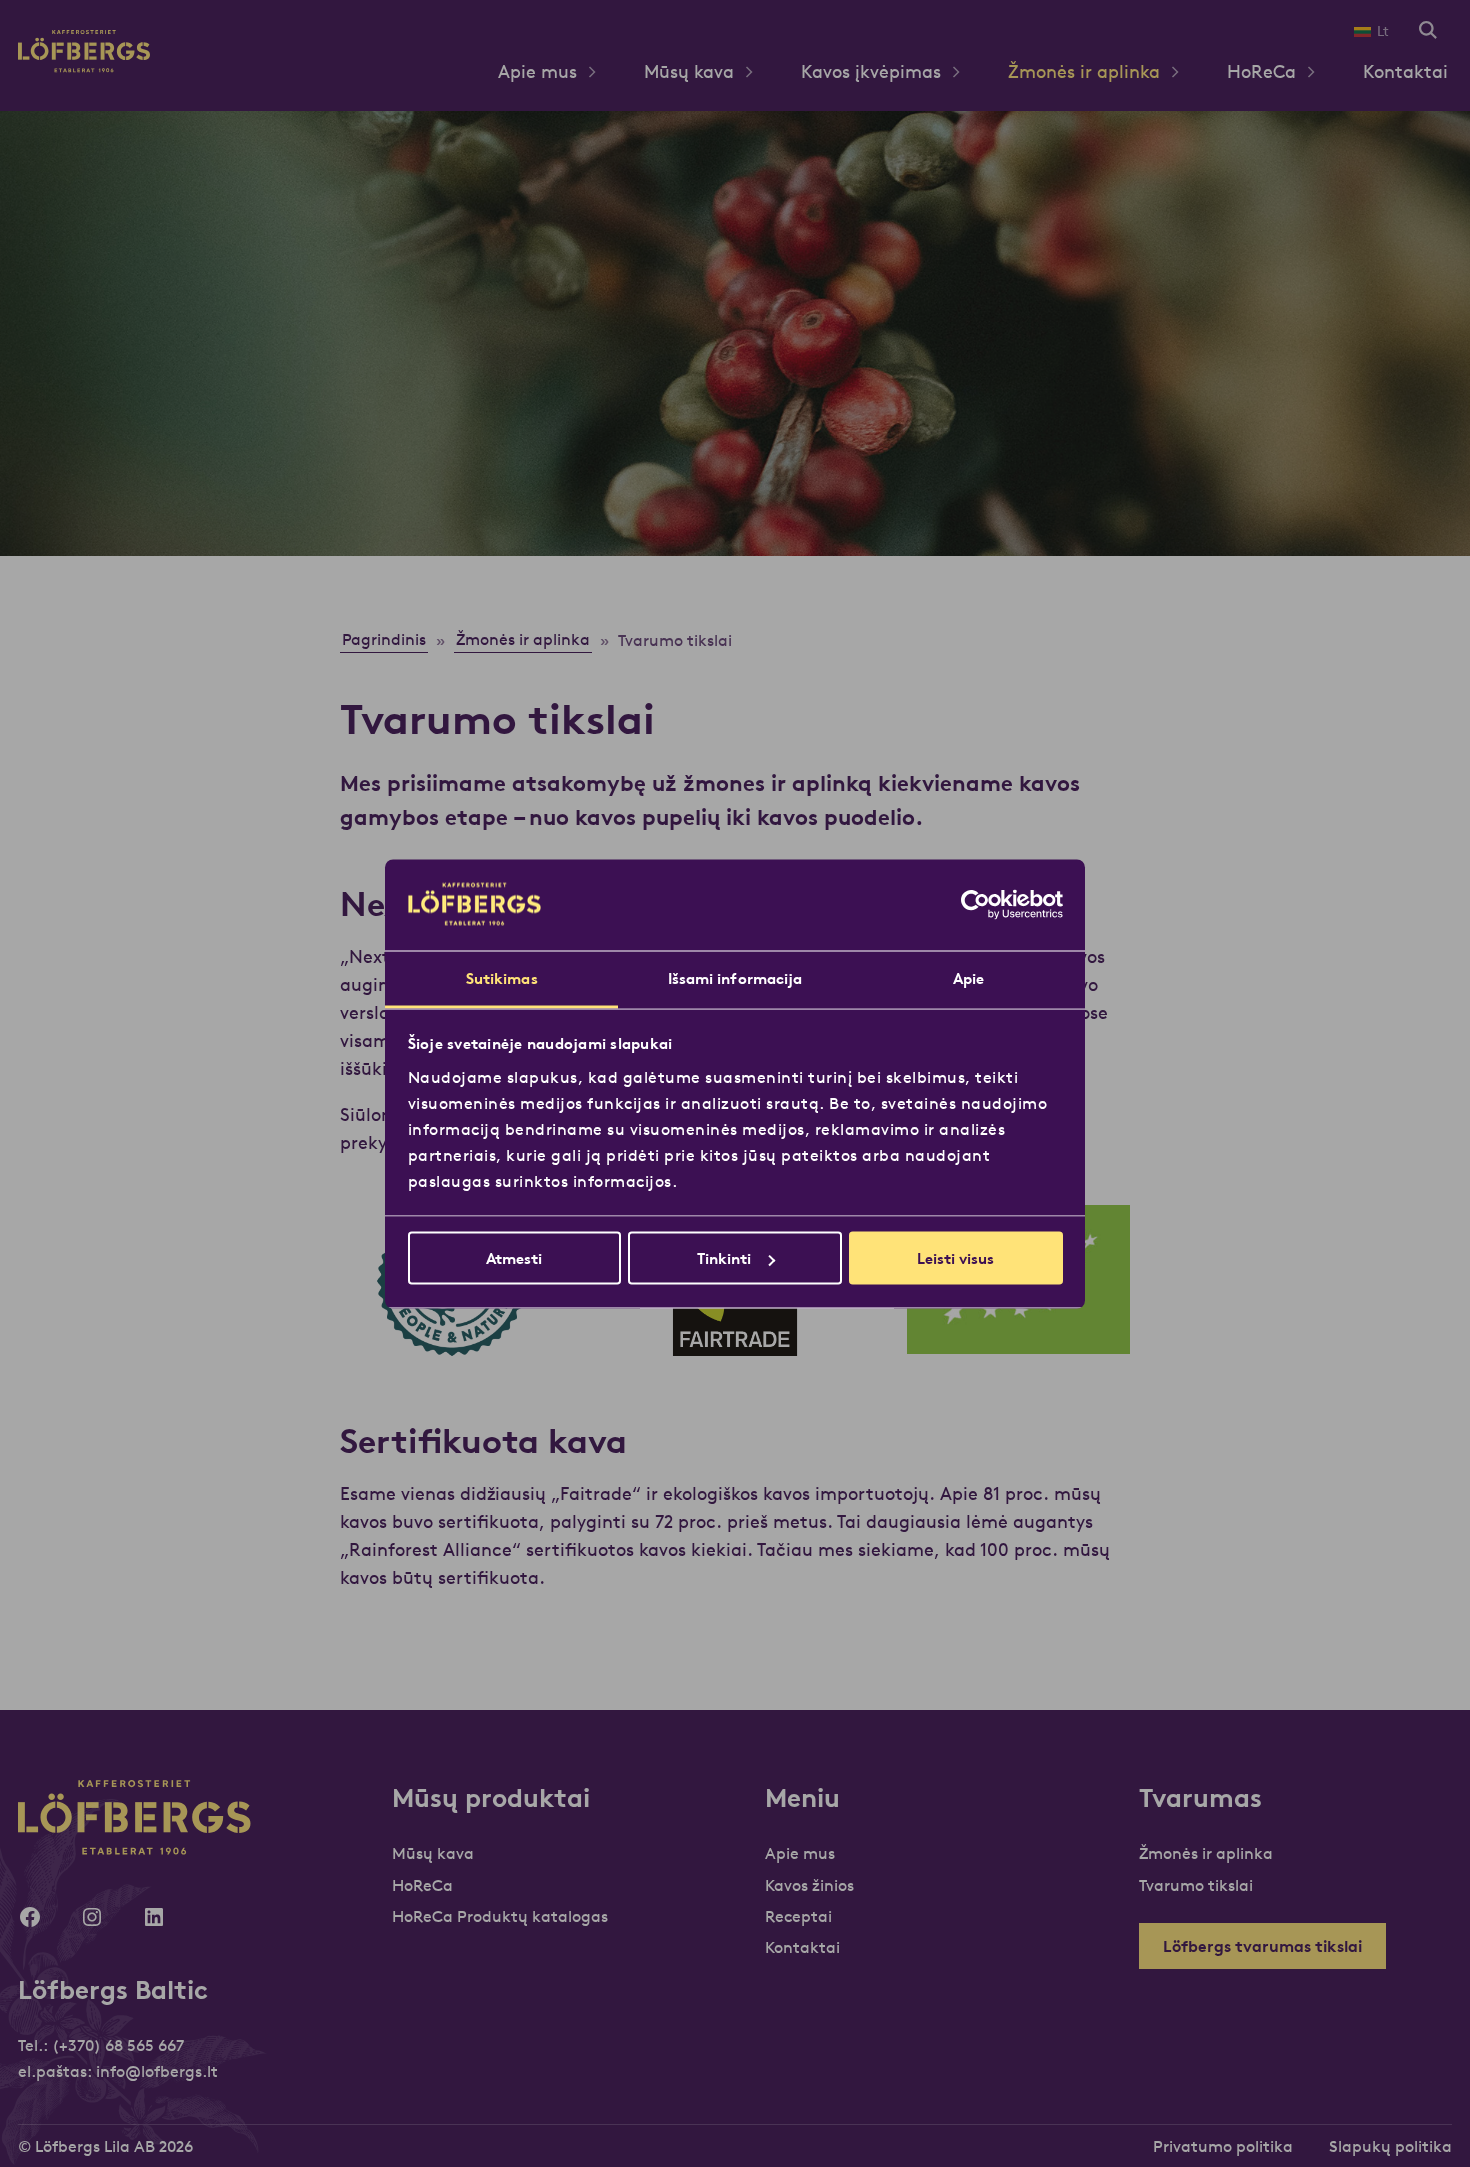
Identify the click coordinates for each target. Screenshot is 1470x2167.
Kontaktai (1405, 71)
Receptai (798, 1916)
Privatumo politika (1223, 2146)
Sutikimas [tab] (502, 977)
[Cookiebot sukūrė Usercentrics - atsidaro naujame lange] (975, 905)
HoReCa (1261, 71)
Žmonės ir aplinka (1084, 71)
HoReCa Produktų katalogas (500, 1916)
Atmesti (514, 1258)
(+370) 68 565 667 (118, 2045)
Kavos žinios (809, 1885)
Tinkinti (724, 1258)
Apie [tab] (968, 977)
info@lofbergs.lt (157, 2071)
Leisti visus (955, 1258)
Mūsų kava (689, 71)
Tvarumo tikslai (1196, 1885)
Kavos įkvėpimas (871, 71)
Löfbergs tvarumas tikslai (1262, 1946)
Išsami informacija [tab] (735, 977)
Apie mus (537, 71)
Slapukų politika (1390, 2146)
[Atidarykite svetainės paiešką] (1428, 31)
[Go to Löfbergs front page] (84, 66)
